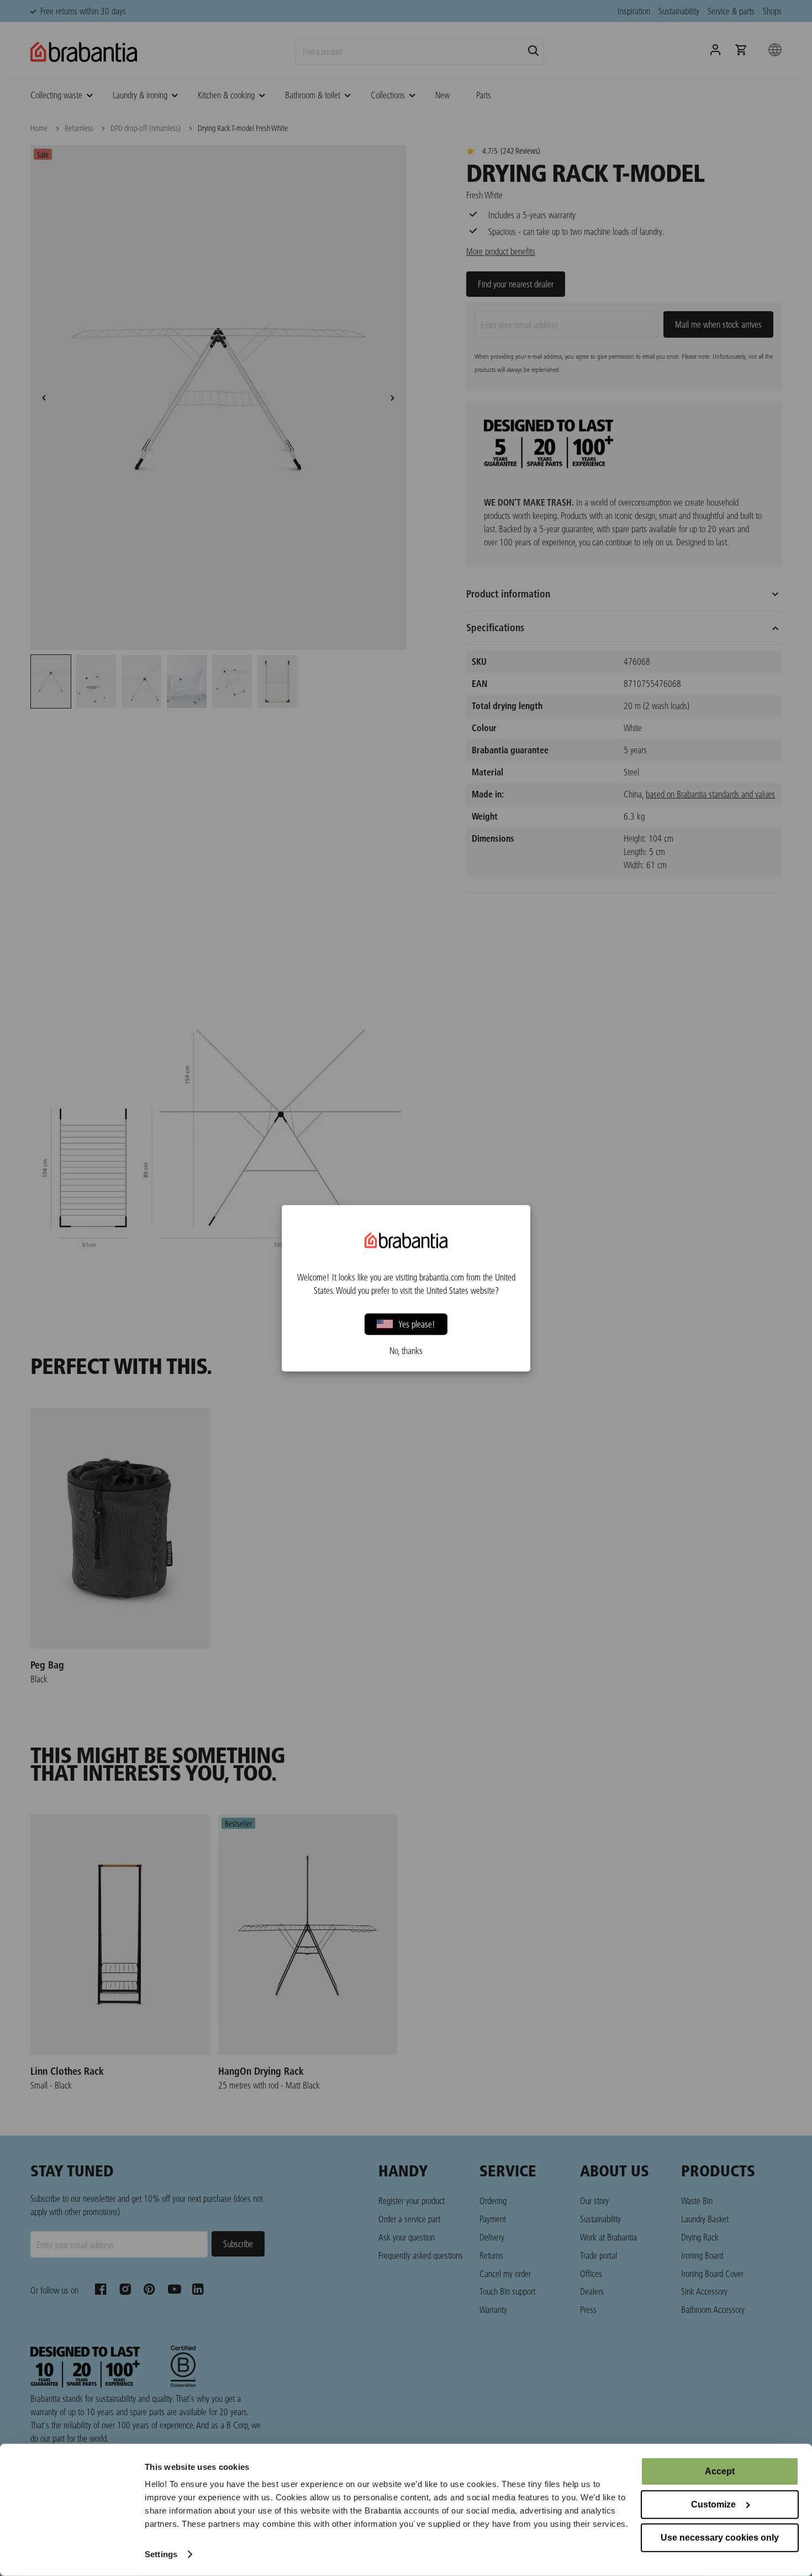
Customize (713, 2504)
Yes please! (417, 1324)
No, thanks (406, 1350)
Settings (161, 2554)
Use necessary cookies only (720, 2538)
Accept (720, 2471)
